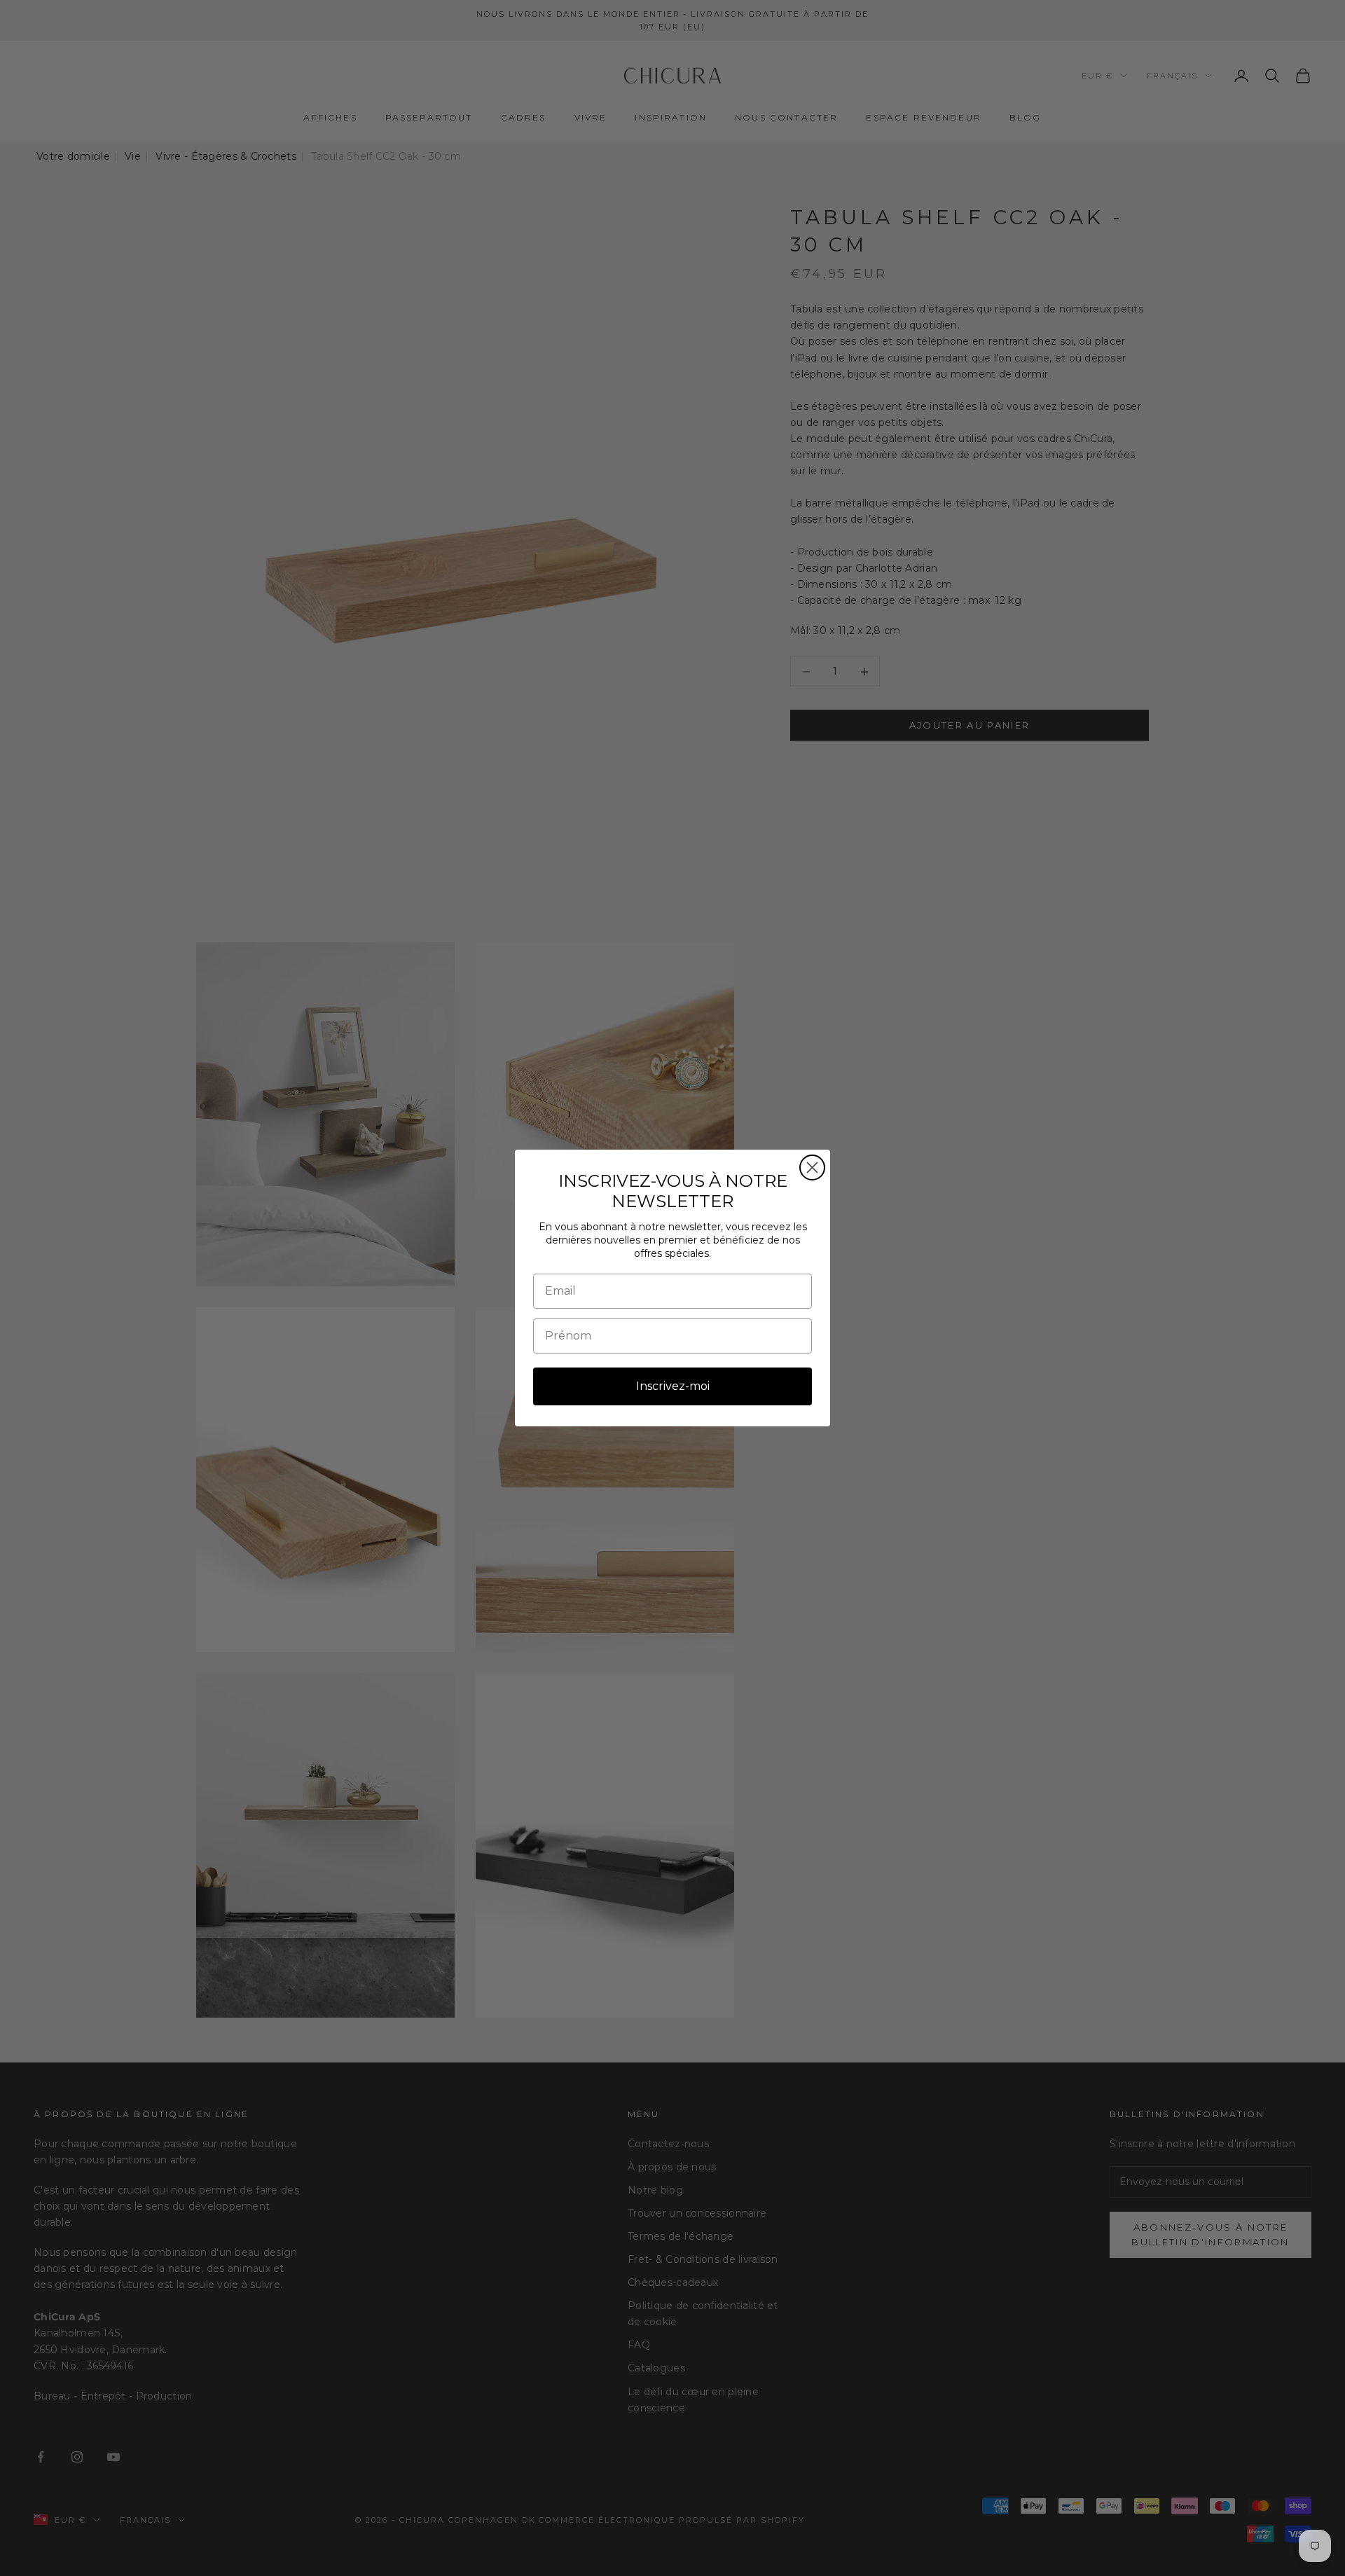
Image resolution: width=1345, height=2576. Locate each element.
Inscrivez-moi (673, 1386)
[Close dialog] (812, 1168)
